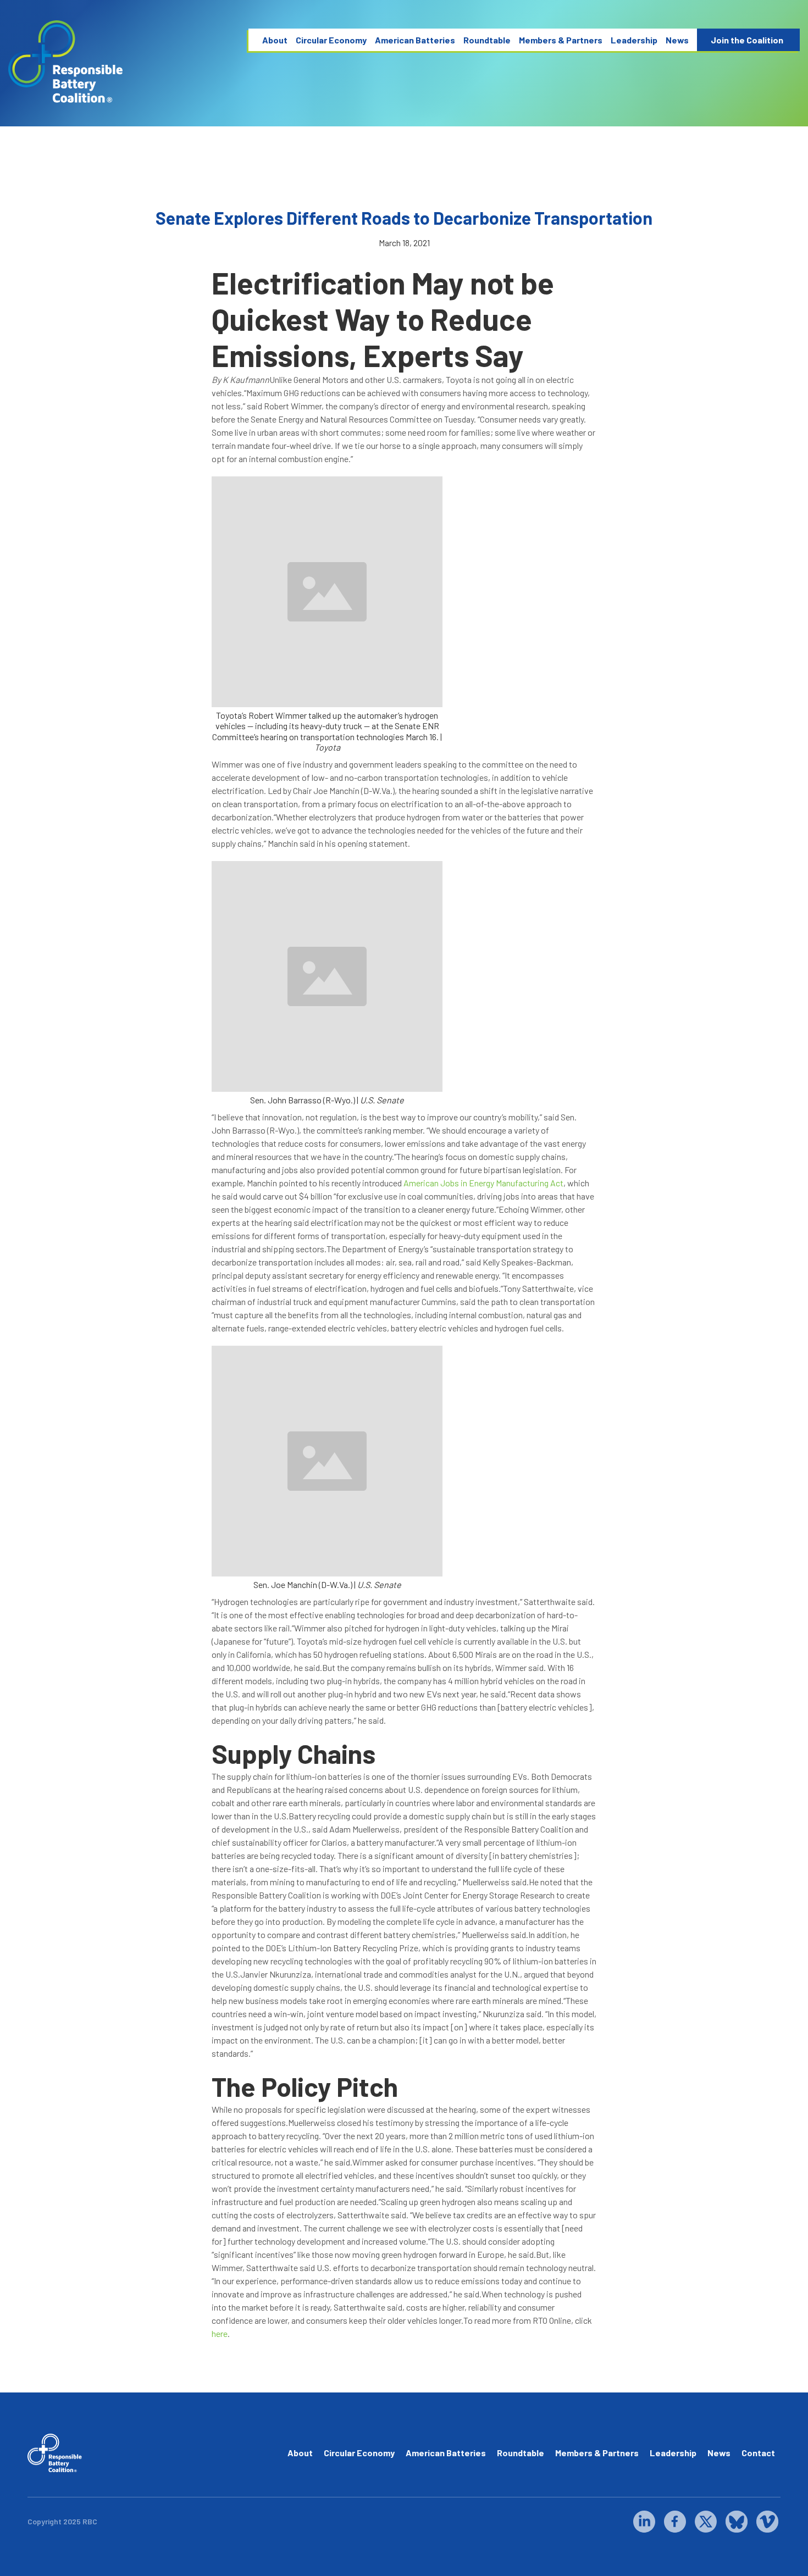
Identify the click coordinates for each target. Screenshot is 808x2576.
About (275, 40)
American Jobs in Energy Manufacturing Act (483, 1183)
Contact (758, 2453)
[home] (66, 62)
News (677, 40)
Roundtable (487, 40)
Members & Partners (561, 40)
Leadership (634, 40)
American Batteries (415, 40)
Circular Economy (331, 40)
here (220, 2333)
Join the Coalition (747, 40)
